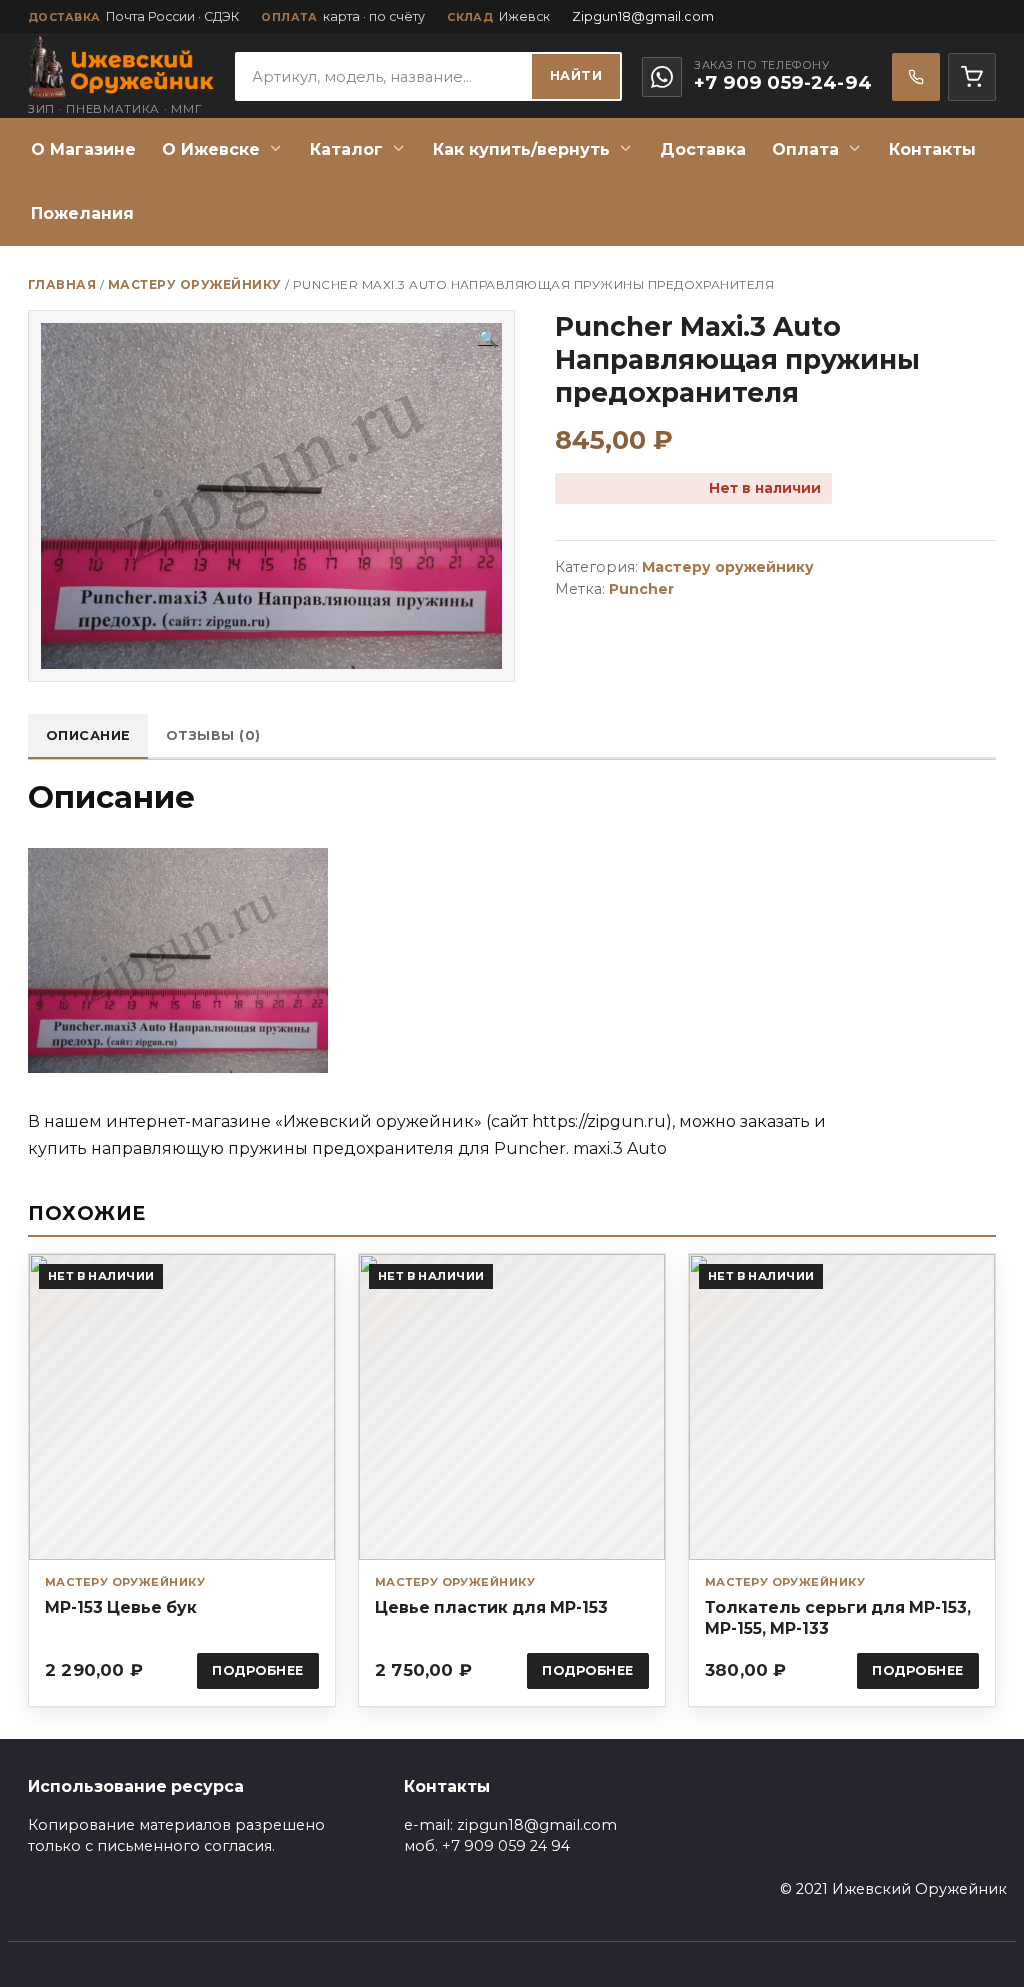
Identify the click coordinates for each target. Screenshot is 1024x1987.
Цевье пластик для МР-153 (491, 1607)
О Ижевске (211, 149)
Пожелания (82, 213)
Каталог (346, 149)
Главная (62, 284)
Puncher (641, 589)
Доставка (703, 149)
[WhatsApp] (662, 77)
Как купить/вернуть (521, 149)
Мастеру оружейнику (195, 284)
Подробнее (258, 1670)
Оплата (805, 149)
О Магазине (83, 149)
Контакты (932, 149)
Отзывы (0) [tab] (213, 735)
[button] (488, 339)
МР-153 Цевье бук (121, 1607)
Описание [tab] (88, 735)
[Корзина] (972, 77)
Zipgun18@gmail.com (643, 16)
